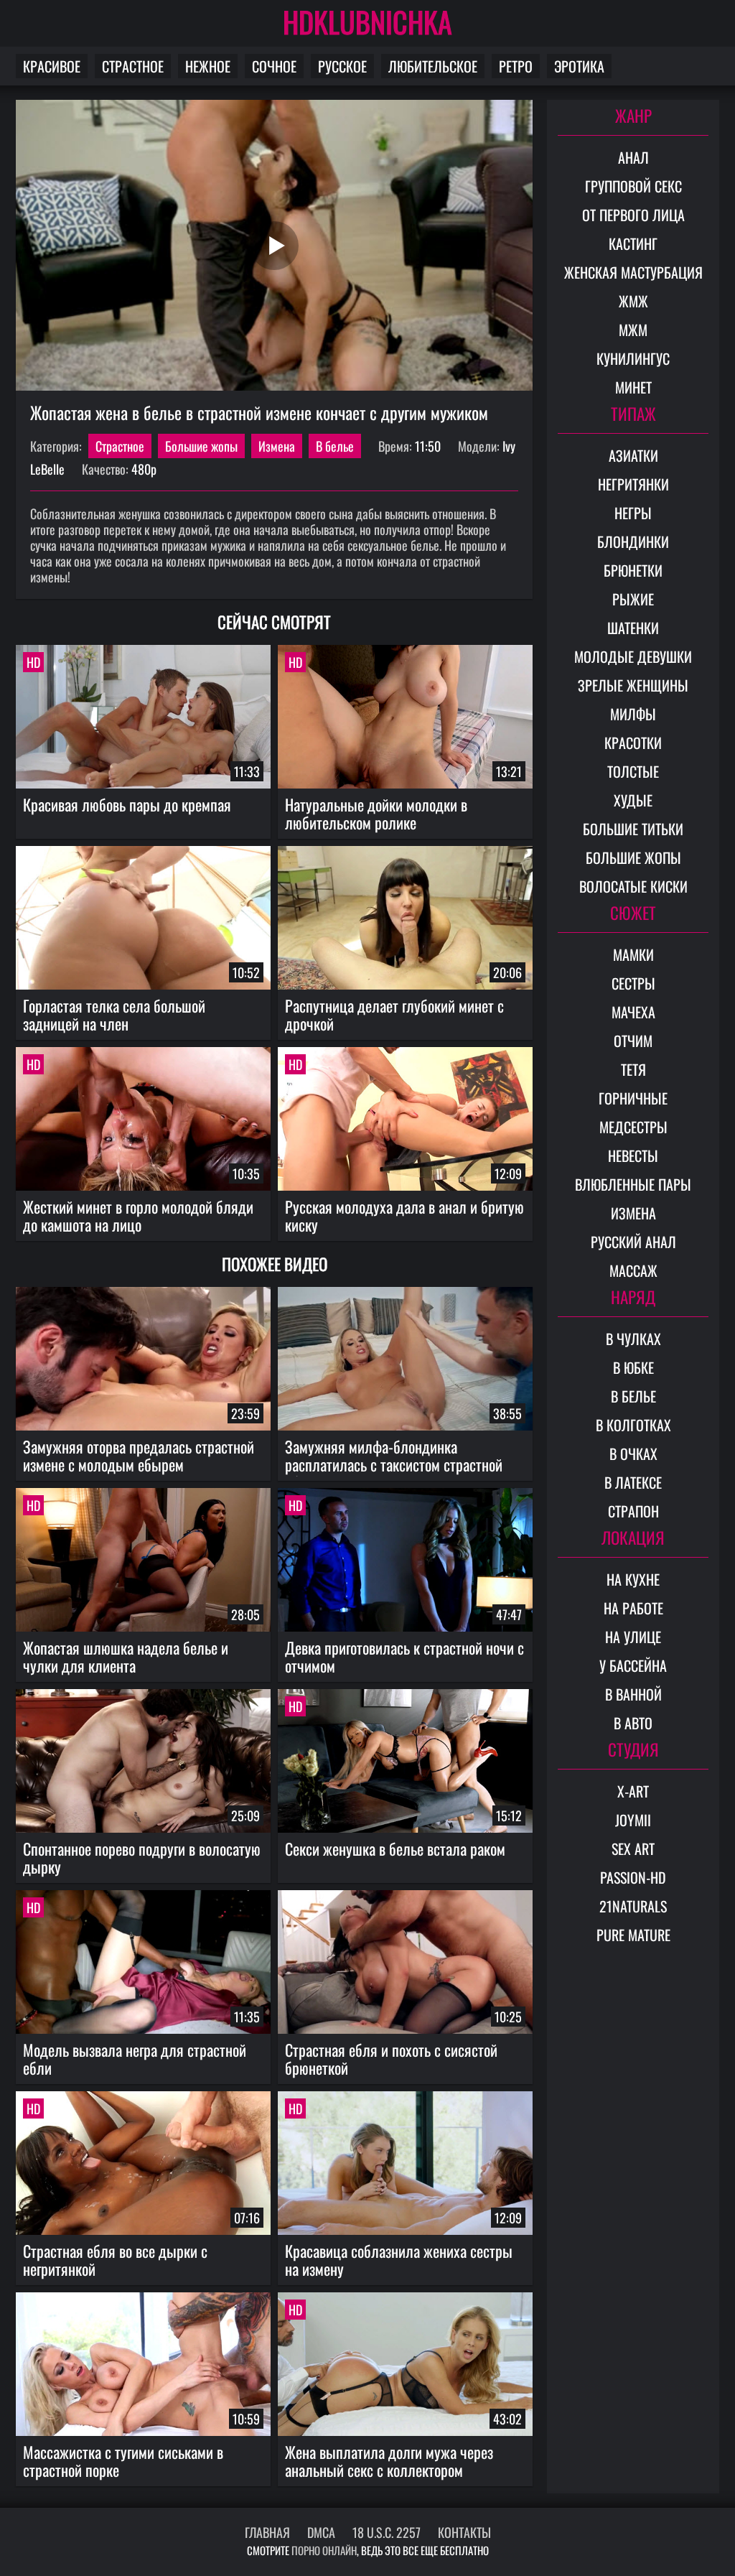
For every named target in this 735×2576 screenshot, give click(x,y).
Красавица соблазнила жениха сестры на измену (399, 2260)
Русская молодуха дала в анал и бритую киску (404, 1215)
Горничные (633, 1098)
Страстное (133, 66)
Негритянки (633, 484)
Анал (633, 157)
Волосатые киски (633, 886)
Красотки (633, 743)
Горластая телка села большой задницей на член (114, 1014)
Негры (633, 513)
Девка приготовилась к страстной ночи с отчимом (404, 1656)
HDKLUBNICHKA (367, 22)
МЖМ (633, 330)
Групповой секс (633, 186)
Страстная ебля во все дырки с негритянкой (115, 2260)
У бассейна (633, 1665)
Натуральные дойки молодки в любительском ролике (376, 813)
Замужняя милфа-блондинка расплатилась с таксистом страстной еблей (394, 1456)
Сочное (274, 66)
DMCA (321, 2532)
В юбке (633, 1367)
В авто (633, 1723)
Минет (633, 387)
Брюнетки (633, 570)
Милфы (633, 714)
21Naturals (633, 1906)
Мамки (633, 954)
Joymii (633, 1820)
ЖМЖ (633, 301)
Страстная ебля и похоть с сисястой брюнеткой (391, 2059)
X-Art (633, 1791)
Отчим (633, 1041)
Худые (633, 800)
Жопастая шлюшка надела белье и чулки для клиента (126, 1656)
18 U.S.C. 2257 (387, 2532)
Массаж (633, 1270)
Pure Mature (633, 1935)
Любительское (433, 66)
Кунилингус (633, 358)
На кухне (633, 1579)
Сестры (633, 983)
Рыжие (633, 599)
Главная (267, 2532)
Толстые (633, 771)
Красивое (52, 66)
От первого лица (633, 215)
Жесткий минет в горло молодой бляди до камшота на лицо (138, 1215)
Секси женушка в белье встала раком (395, 1849)
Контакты (464, 2532)
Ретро (516, 66)
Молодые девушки (633, 656)
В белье (335, 446)
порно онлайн (324, 2550)
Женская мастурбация (633, 272)
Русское (342, 66)
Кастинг (633, 243)
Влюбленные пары (633, 1184)
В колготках (633, 1425)
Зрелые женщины (633, 685)
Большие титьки (633, 829)
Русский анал (633, 1242)
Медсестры (633, 1127)
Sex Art (633, 1849)
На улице (633, 1637)
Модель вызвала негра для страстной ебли (135, 2059)
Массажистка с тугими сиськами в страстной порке (123, 2461)
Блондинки (633, 541)
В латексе (633, 1482)
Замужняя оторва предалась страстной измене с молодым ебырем (139, 1455)
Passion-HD (633, 1877)
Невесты (633, 1156)
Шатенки (633, 628)
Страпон (633, 1511)
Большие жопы (201, 446)
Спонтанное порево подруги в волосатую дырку (142, 1857)
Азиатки (633, 455)
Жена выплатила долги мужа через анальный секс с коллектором (389, 2461)
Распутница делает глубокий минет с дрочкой (394, 1014)
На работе (633, 1608)
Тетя (633, 1069)
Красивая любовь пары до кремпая (127, 804)
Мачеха (633, 1012)
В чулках (633, 1339)
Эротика (579, 66)
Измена (277, 446)
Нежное (208, 66)
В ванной (633, 1694)
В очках (633, 1454)
